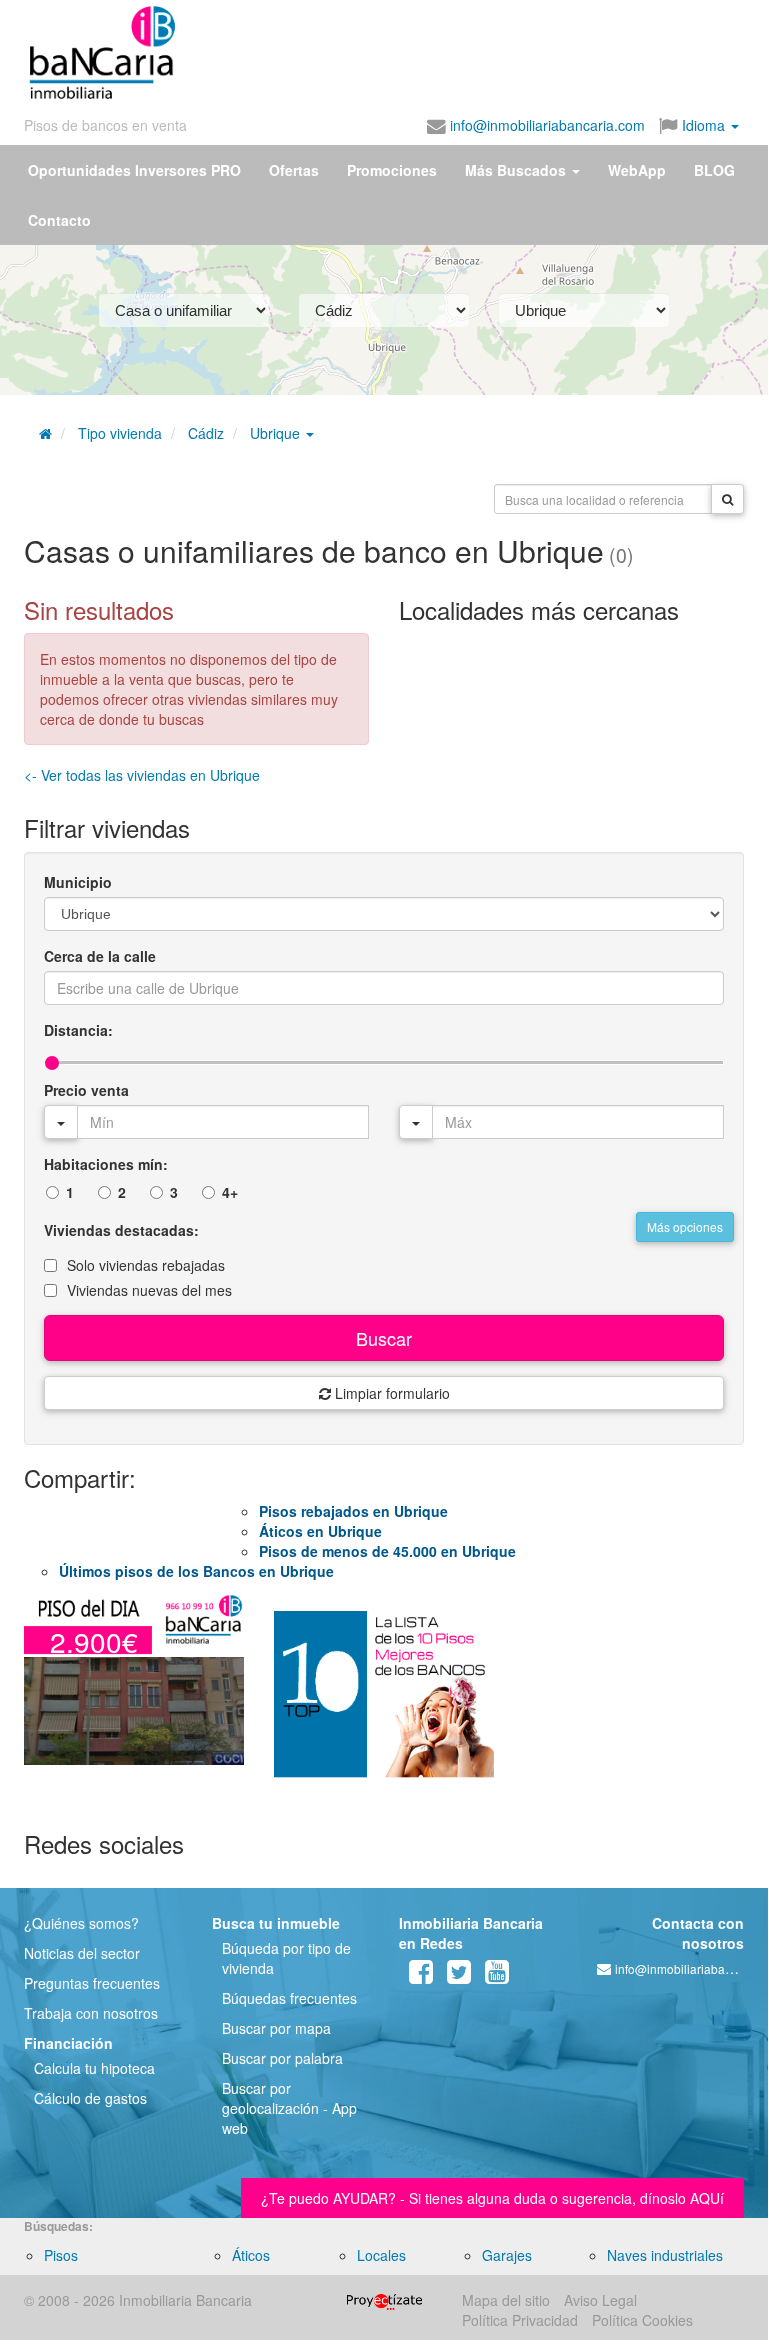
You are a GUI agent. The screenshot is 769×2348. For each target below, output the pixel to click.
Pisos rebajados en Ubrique (353, 1511)
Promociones (392, 170)
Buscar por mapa (276, 2028)
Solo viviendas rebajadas (146, 1265)
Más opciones (685, 1226)
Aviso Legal (600, 2300)
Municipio (78, 882)
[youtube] (497, 1976)
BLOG (714, 170)
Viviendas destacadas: (121, 1230)
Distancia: (78, 1030)
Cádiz (206, 433)
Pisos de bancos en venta (105, 125)
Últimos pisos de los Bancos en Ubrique (196, 1571)
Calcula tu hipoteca (94, 2068)
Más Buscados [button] (517, 170)
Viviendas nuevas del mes (149, 1290)
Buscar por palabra (282, 2058)
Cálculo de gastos (90, 2098)
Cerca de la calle (100, 956)
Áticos (251, 2255)
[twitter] (459, 1976)
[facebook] (421, 1976)
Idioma (703, 125)
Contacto (59, 220)
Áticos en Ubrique (320, 1531)
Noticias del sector (82, 1953)
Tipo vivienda (120, 433)
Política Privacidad (520, 2320)
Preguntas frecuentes (92, 1983)
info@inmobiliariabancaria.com (545, 125)
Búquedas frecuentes (289, 1998)
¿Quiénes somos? (81, 1923)
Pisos (61, 2255)
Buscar (384, 1338)
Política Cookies (642, 2320)
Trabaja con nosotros (91, 2013)
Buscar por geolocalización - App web (289, 2108)
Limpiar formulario (390, 1393)
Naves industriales (665, 2255)
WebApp (637, 170)
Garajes (507, 2255)
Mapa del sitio (506, 2300)
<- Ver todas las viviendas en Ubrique (142, 775)
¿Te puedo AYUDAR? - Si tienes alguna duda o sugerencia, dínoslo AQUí (492, 2198)
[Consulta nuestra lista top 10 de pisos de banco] (384, 1702)
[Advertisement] (372, 48)
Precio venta (86, 1090)
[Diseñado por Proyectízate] (384, 2300)
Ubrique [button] (277, 433)
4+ (230, 1192)
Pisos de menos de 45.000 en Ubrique (387, 1551)
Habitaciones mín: (106, 1164)
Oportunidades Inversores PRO (134, 170)
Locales (381, 2255)
